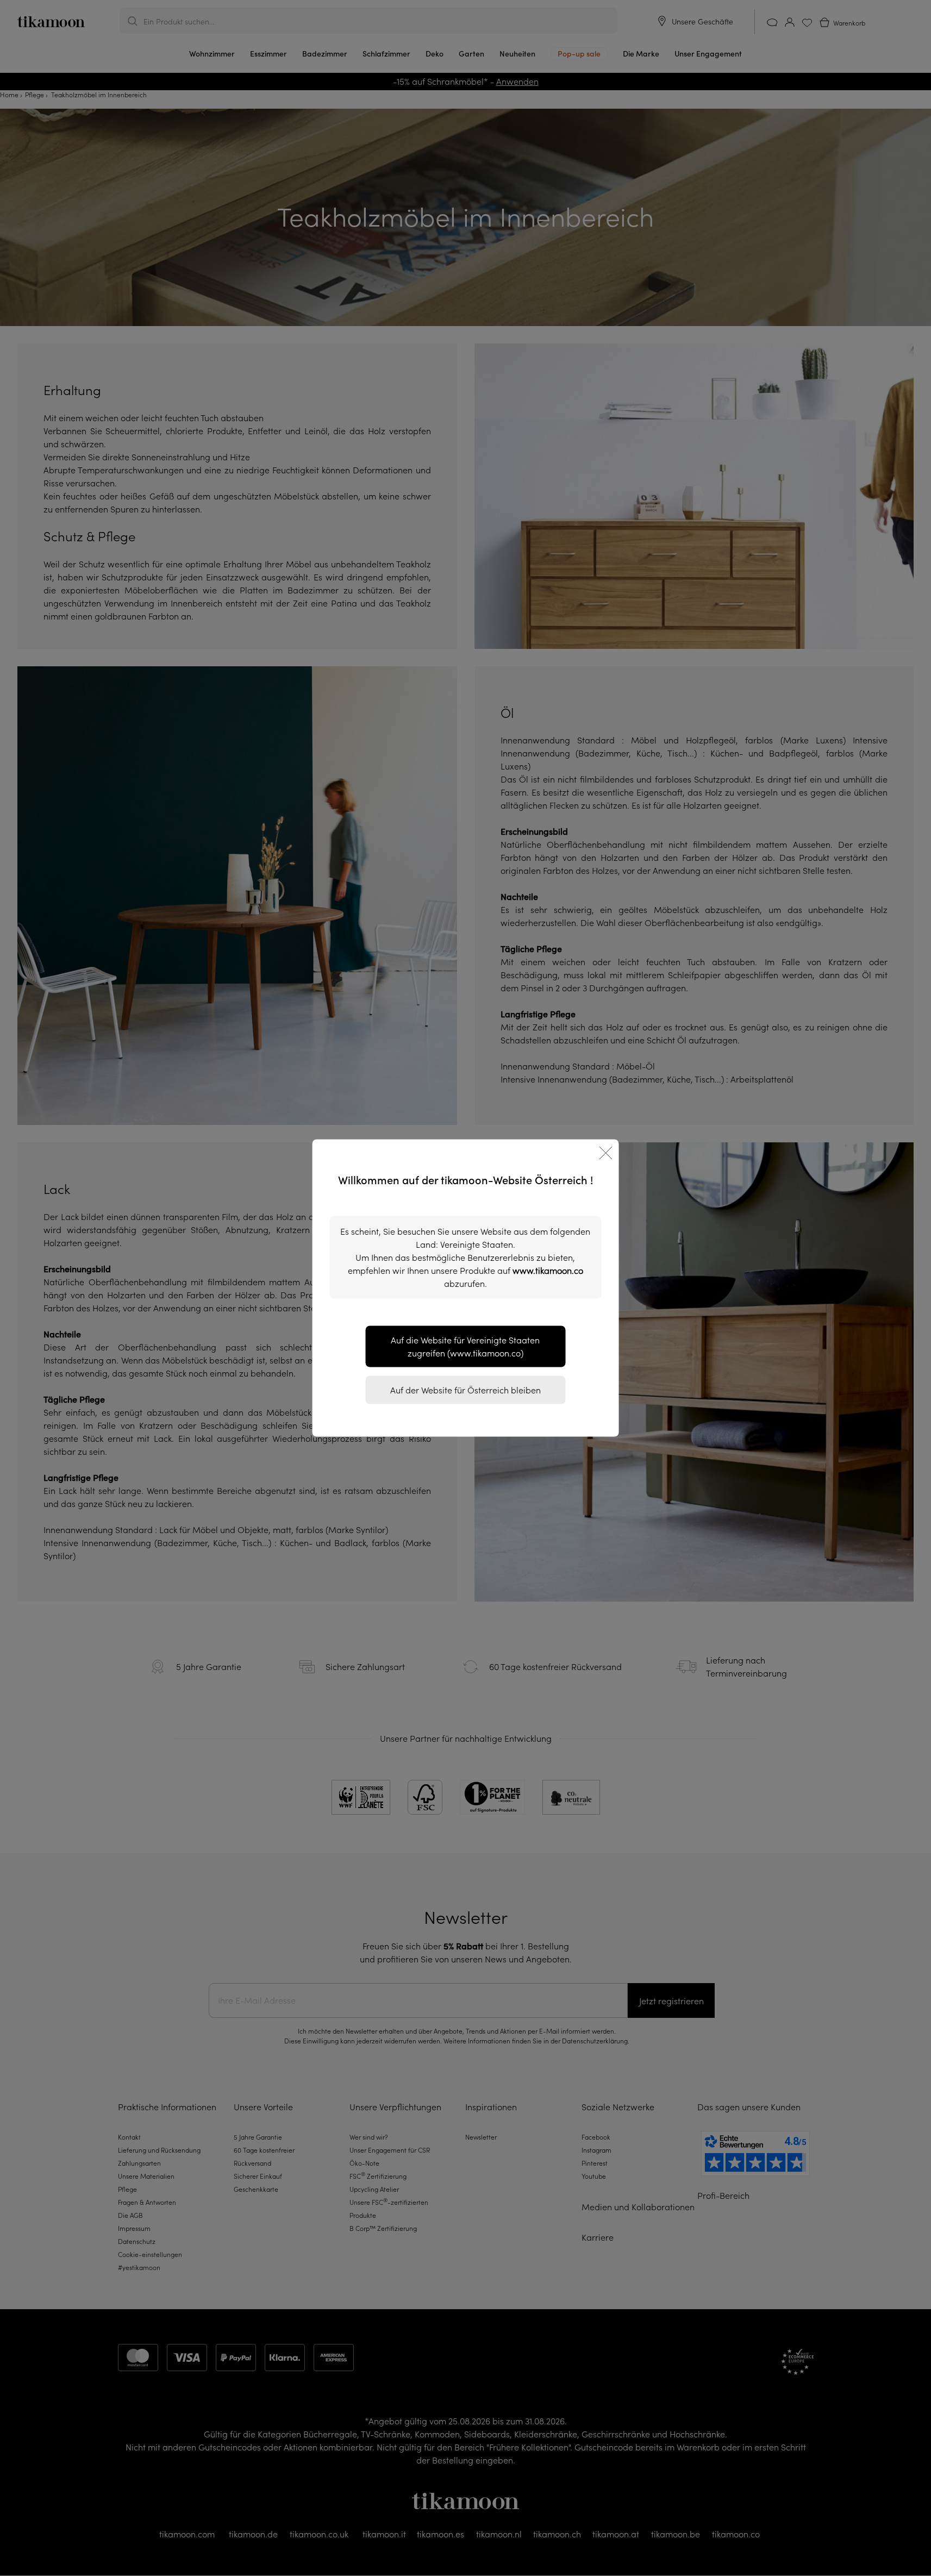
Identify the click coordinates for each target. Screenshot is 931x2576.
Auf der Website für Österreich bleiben (465, 1390)
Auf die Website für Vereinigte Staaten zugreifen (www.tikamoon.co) (465, 1347)
